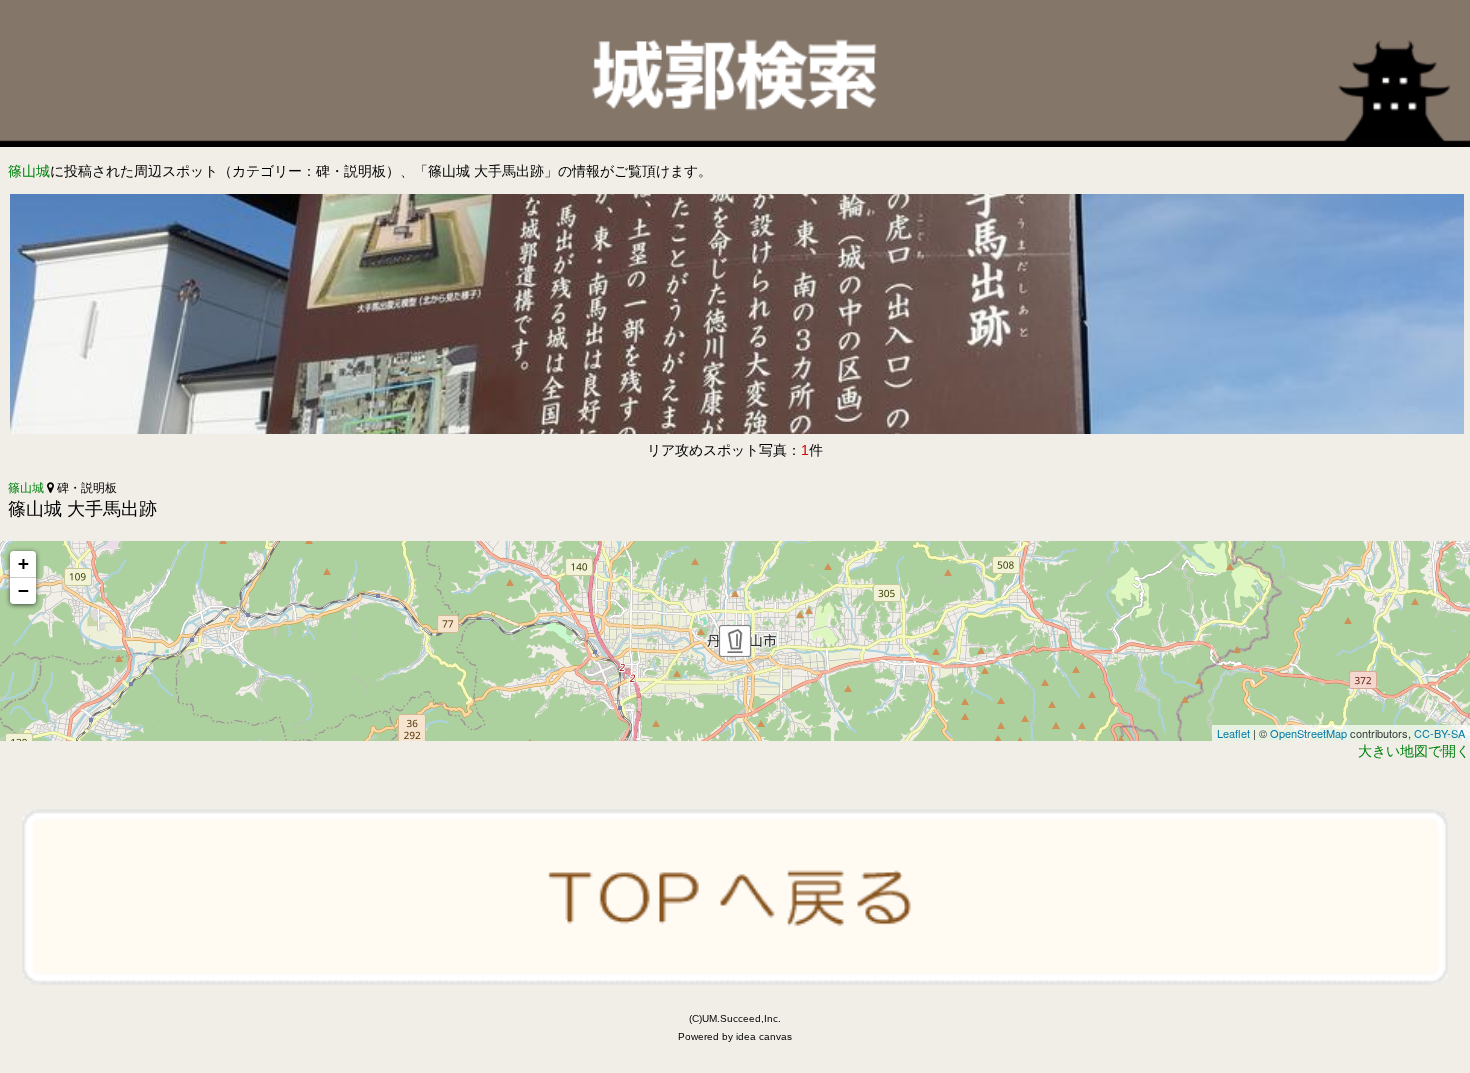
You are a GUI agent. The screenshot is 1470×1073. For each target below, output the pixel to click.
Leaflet (1233, 733)
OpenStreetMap (1308, 733)
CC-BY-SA (1439, 733)
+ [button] (23, 563)
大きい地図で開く (1414, 751)
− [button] (23, 590)
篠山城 (29, 171)
